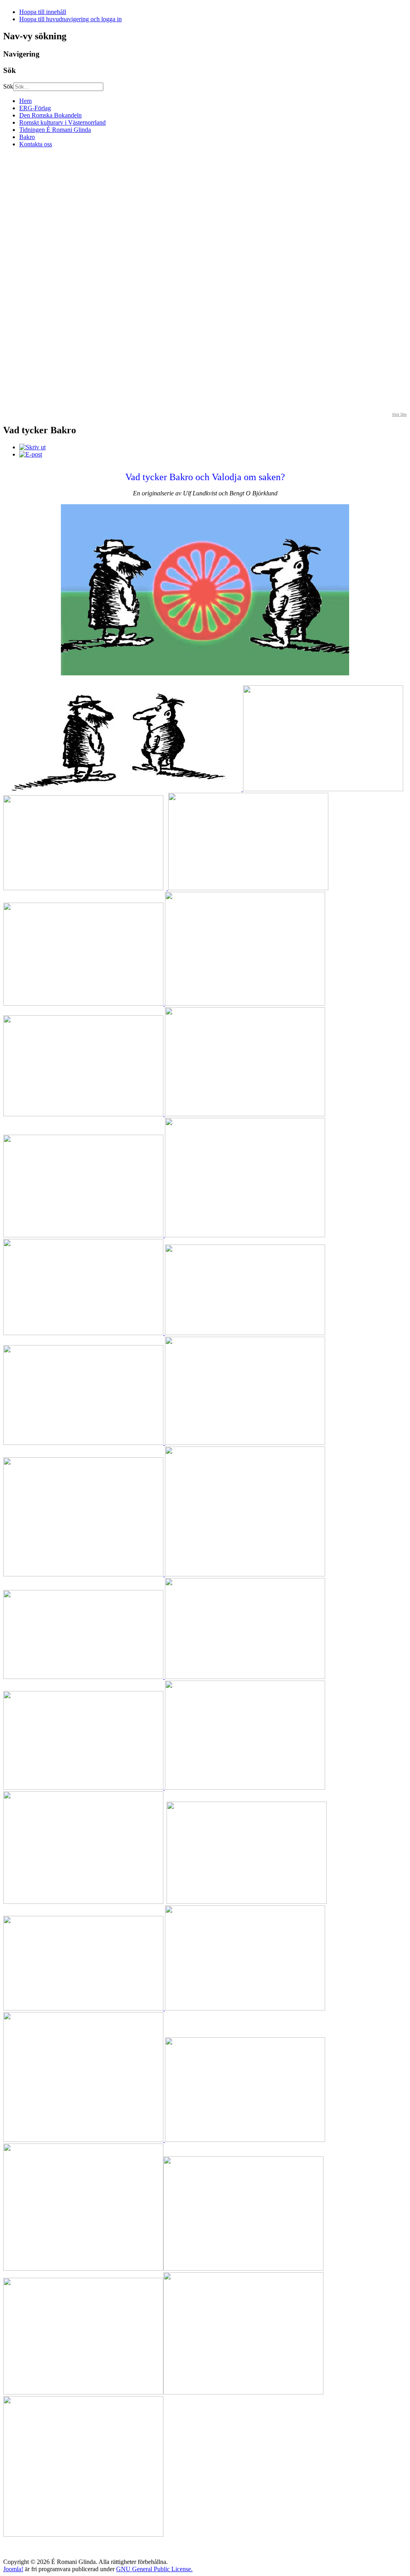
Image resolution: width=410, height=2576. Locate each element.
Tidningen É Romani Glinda (55, 130)
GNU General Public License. (154, 2569)
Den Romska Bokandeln (50, 115)
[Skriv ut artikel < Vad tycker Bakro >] (32, 447)
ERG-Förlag (35, 108)
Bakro (27, 137)
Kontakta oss (36, 144)
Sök (8, 86)
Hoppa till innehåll (43, 12)
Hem (25, 101)
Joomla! (13, 2569)
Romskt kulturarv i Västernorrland (62, 122)
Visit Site (399, 414)
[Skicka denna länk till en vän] (31, 454)
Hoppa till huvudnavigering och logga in (70, 19)
